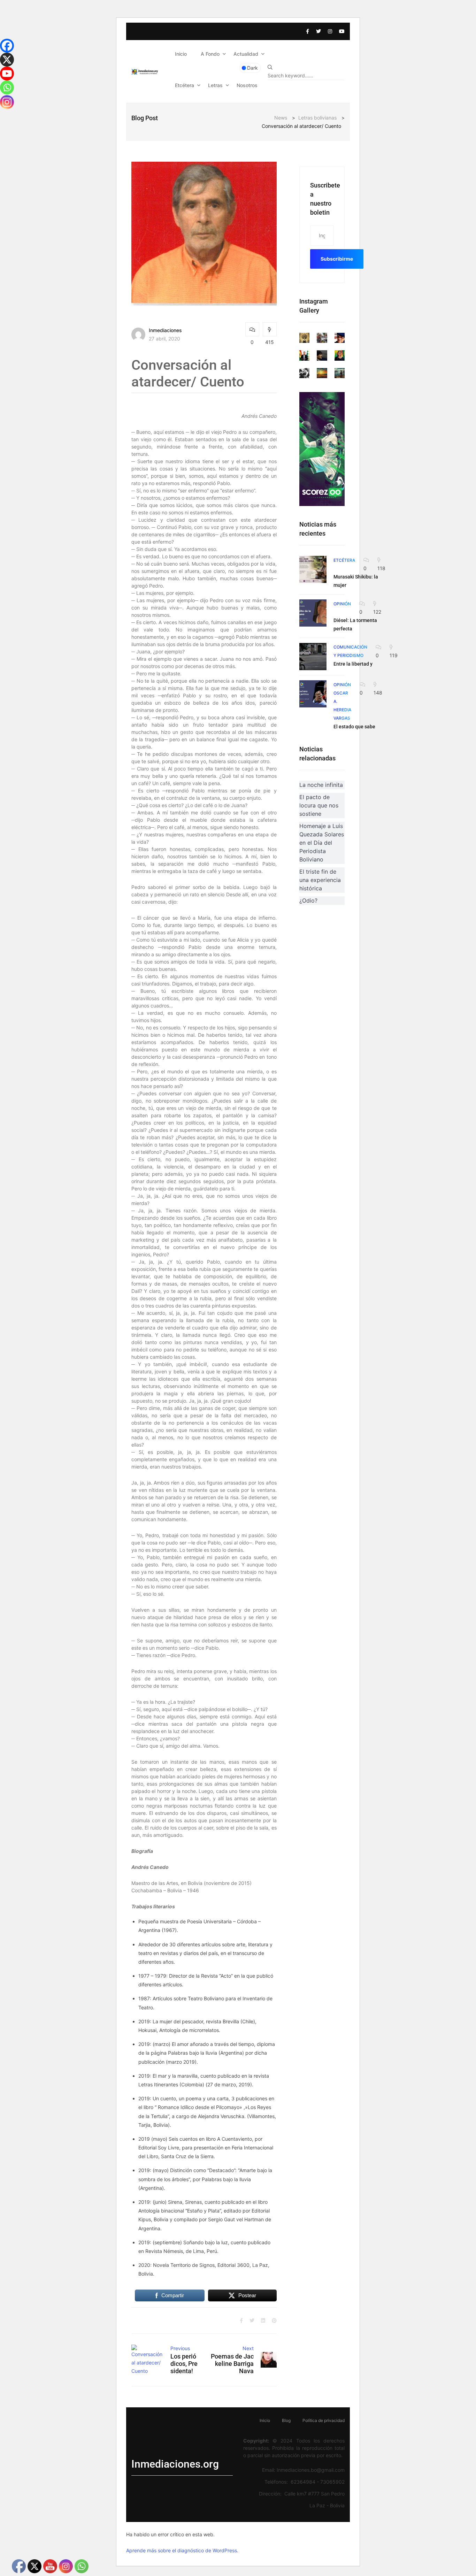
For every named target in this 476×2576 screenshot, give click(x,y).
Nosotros (247, 85)
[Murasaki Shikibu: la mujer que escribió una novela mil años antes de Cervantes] (313, 569)
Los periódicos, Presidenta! (184, 2364)
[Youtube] (7, 74)
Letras (215, 85)
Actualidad (246, 54)
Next (248, 2348)
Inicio (181, 54)
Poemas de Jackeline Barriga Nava (232, 2364)
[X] (7, 60)
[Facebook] (7, 46)
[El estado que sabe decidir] (313, 694)
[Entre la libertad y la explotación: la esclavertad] (313, 657)
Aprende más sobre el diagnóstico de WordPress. (182, 2550)
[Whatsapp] (7, 87)
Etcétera (185, 85)
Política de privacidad (324, 2420)
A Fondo (210, 54)
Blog (286, 2420)
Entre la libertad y (353, 664)
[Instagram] (7, 102)
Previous (180, 2348)
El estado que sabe (354, 727)
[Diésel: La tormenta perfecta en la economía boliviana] (313, 613)
